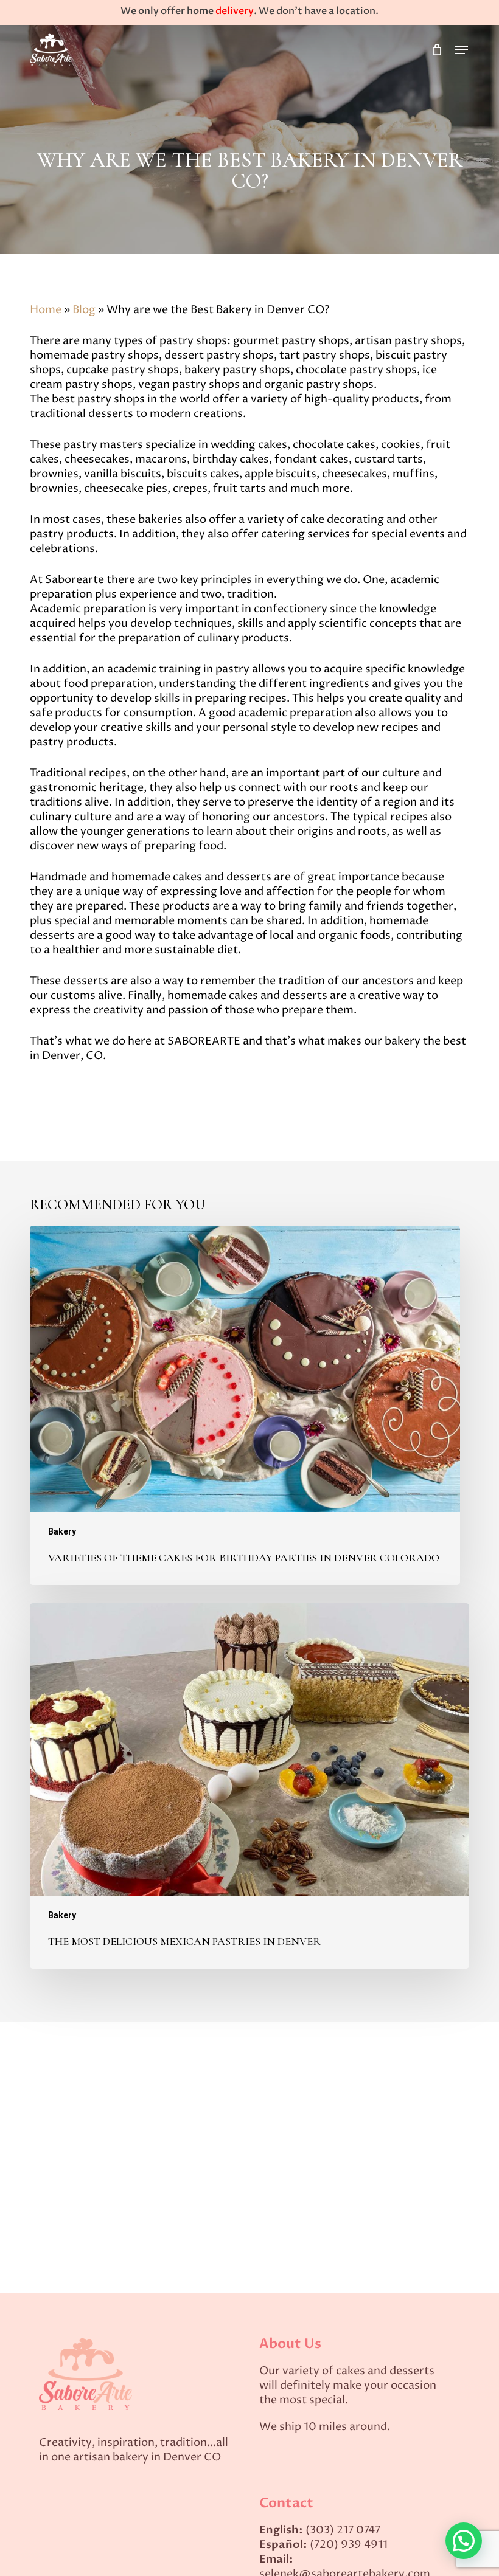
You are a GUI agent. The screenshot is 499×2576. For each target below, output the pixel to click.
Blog (84, 310)
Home (46, 310)
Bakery (62, 1531)
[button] (461, 50)
